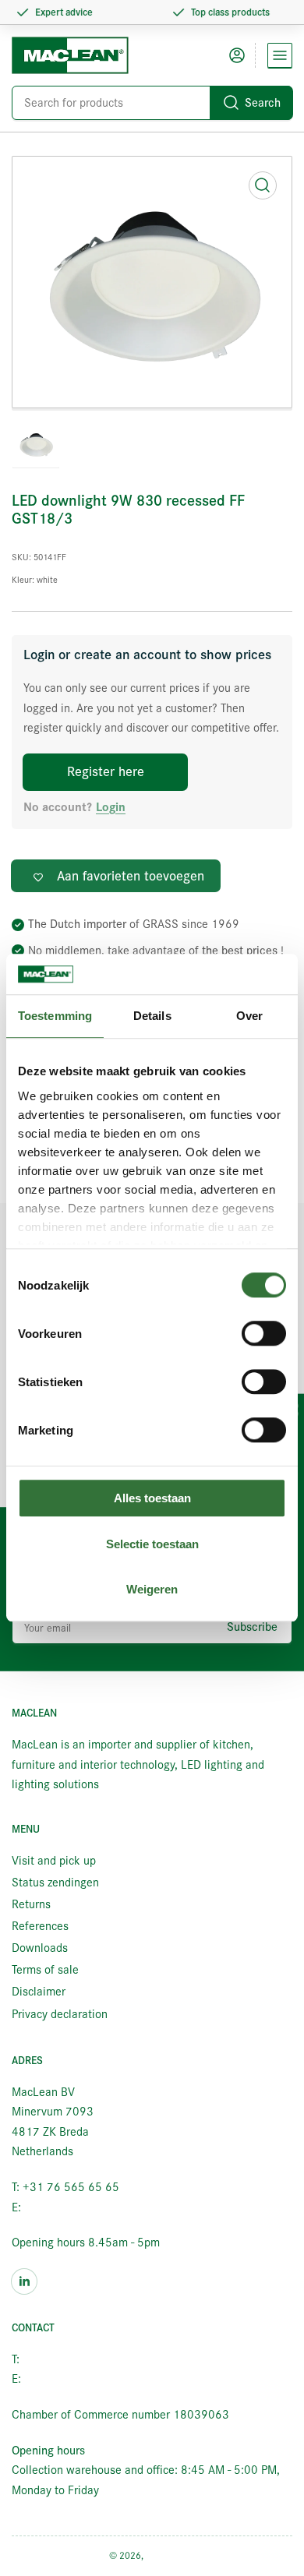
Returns (31, 1904)
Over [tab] (249, 1016)
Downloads (40, 1948)
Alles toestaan (152, 1499)
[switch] (264, 1334)
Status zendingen (55, 1883)
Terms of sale (45, 1970)
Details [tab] (152, 1016)
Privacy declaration (60, 2014)
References (40, 1926)
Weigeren (152, 1590)
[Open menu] (280, 55)
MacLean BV (171, 2555)
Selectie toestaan (152, 1544)
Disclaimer (39, 1992)
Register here (106, 772)
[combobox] (152, 103)
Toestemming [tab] (55, 1016)
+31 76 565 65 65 (71, 2359)
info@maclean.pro (70, 2207)
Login (111, 808)
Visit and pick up (54, 1861)
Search (263, 103)
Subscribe (252, 1627)
